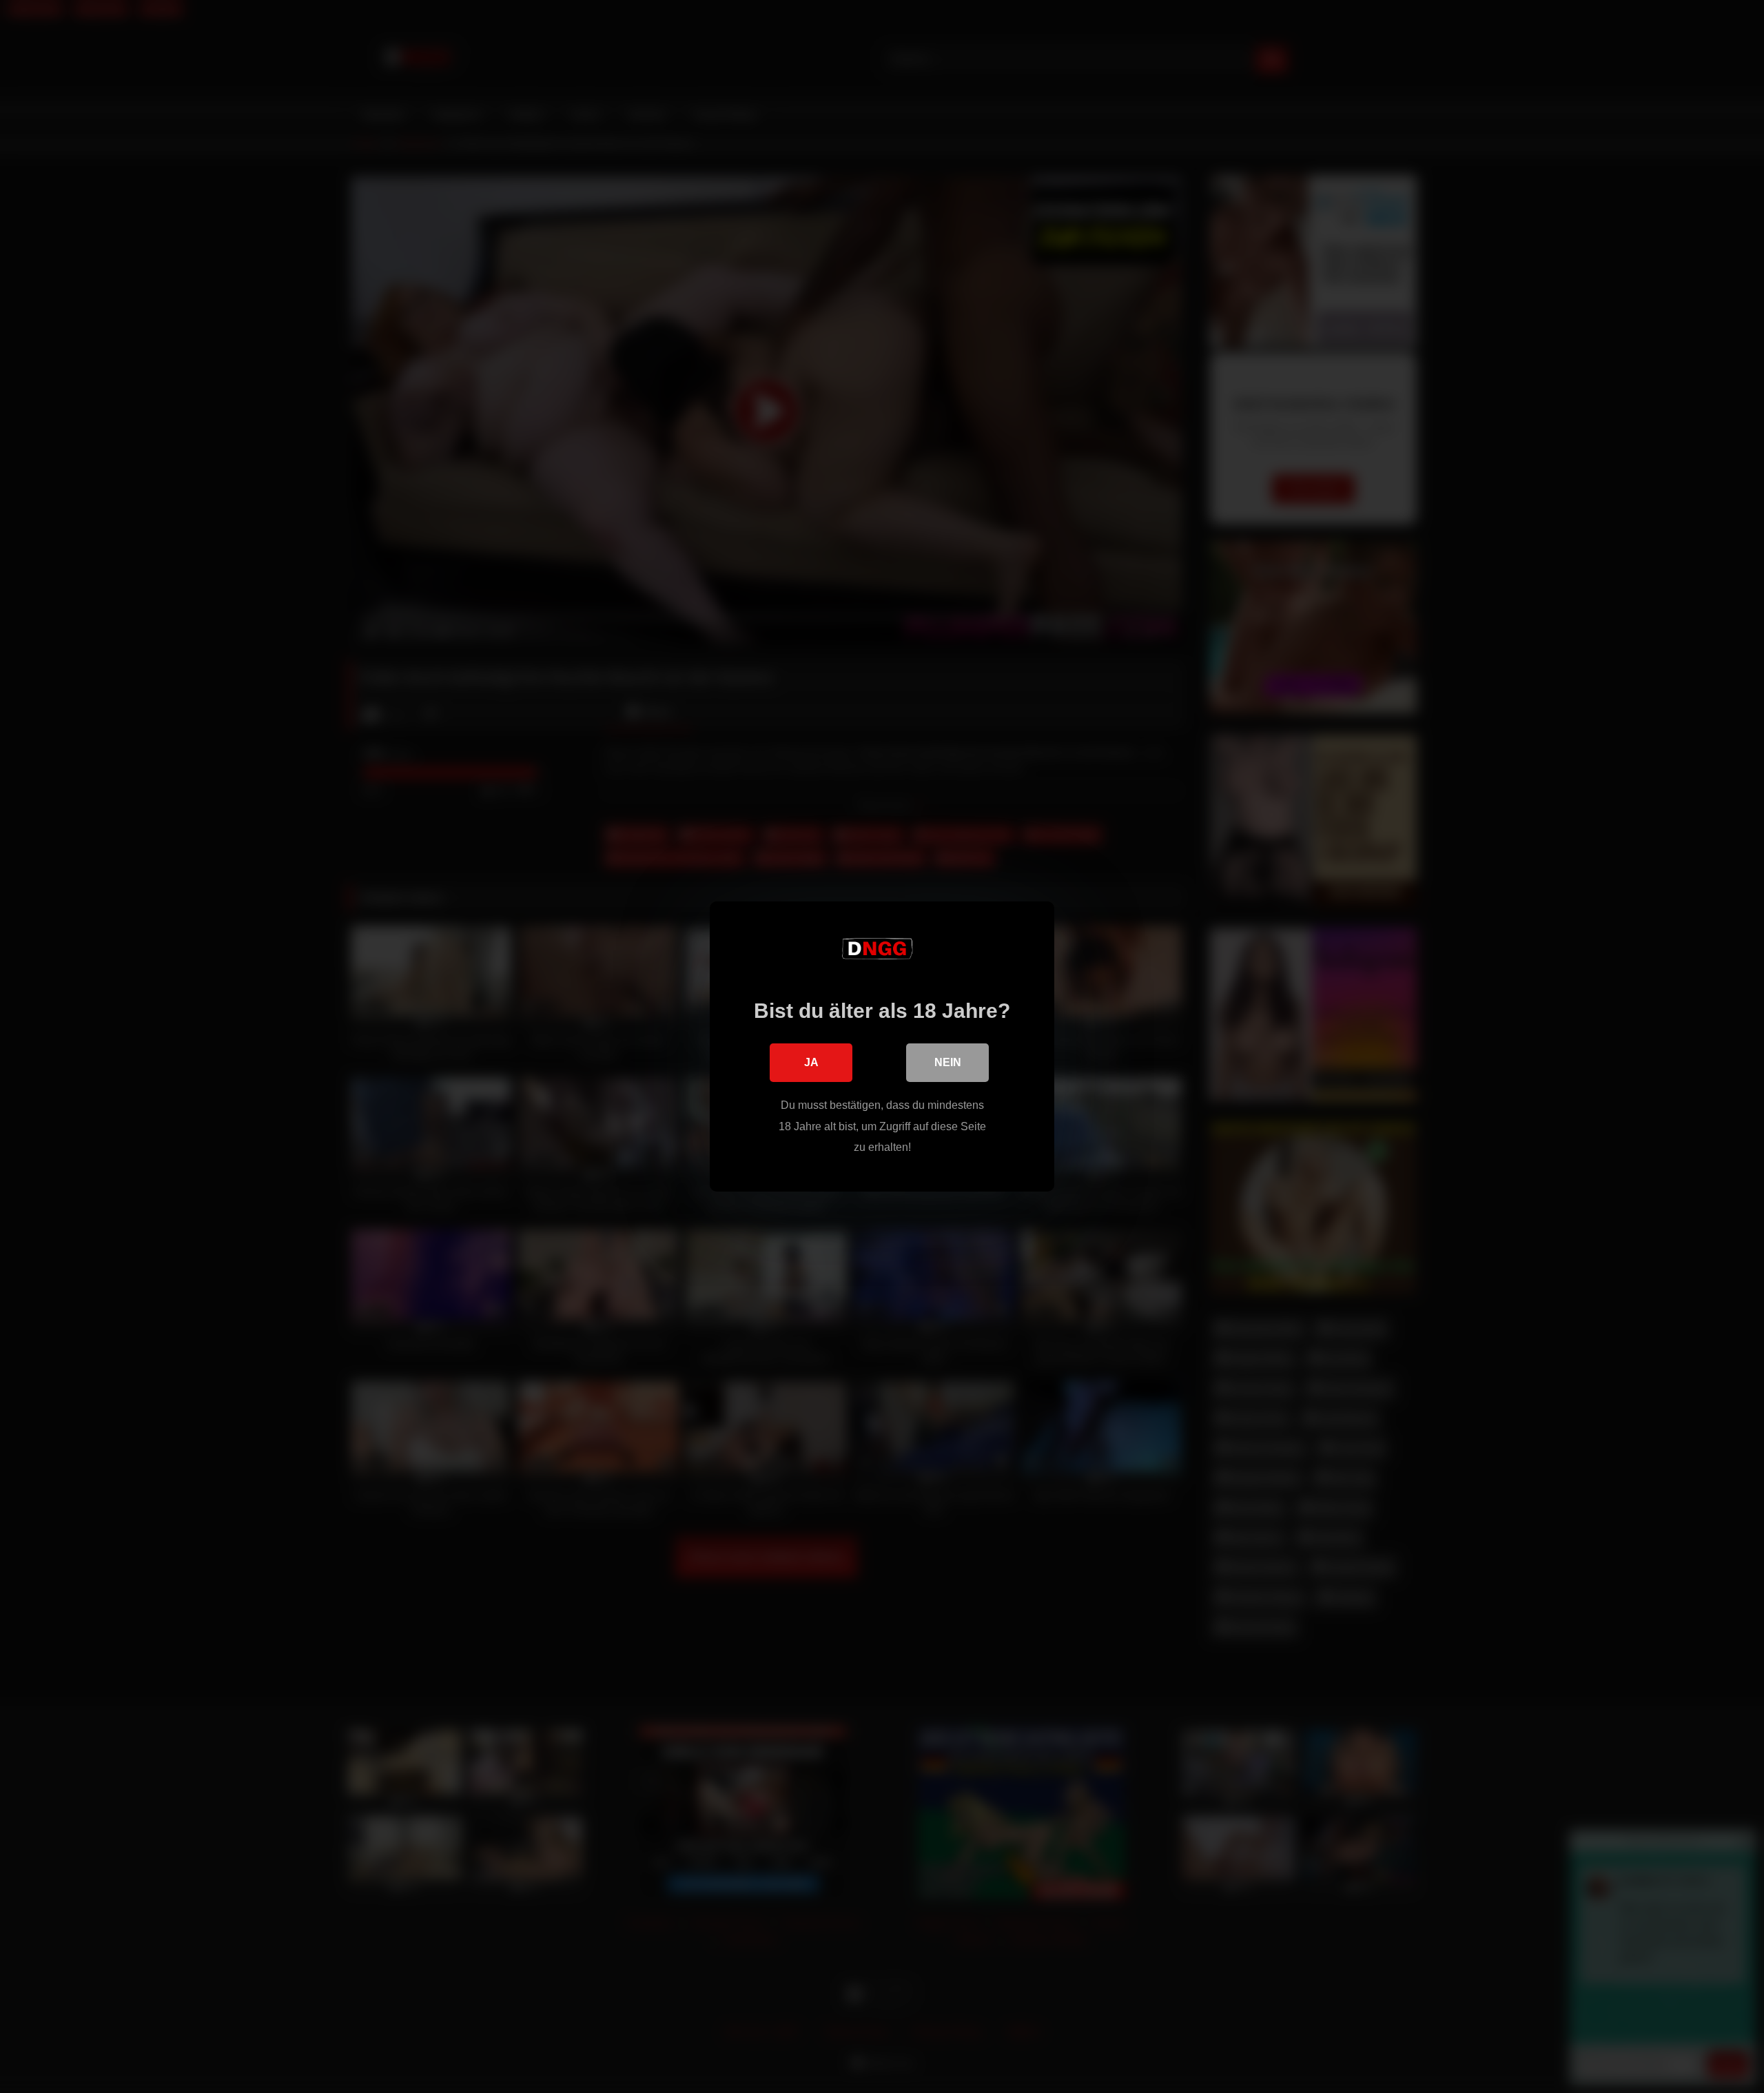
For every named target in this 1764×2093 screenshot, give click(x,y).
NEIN (948, 1062)
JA (811, 1062)
